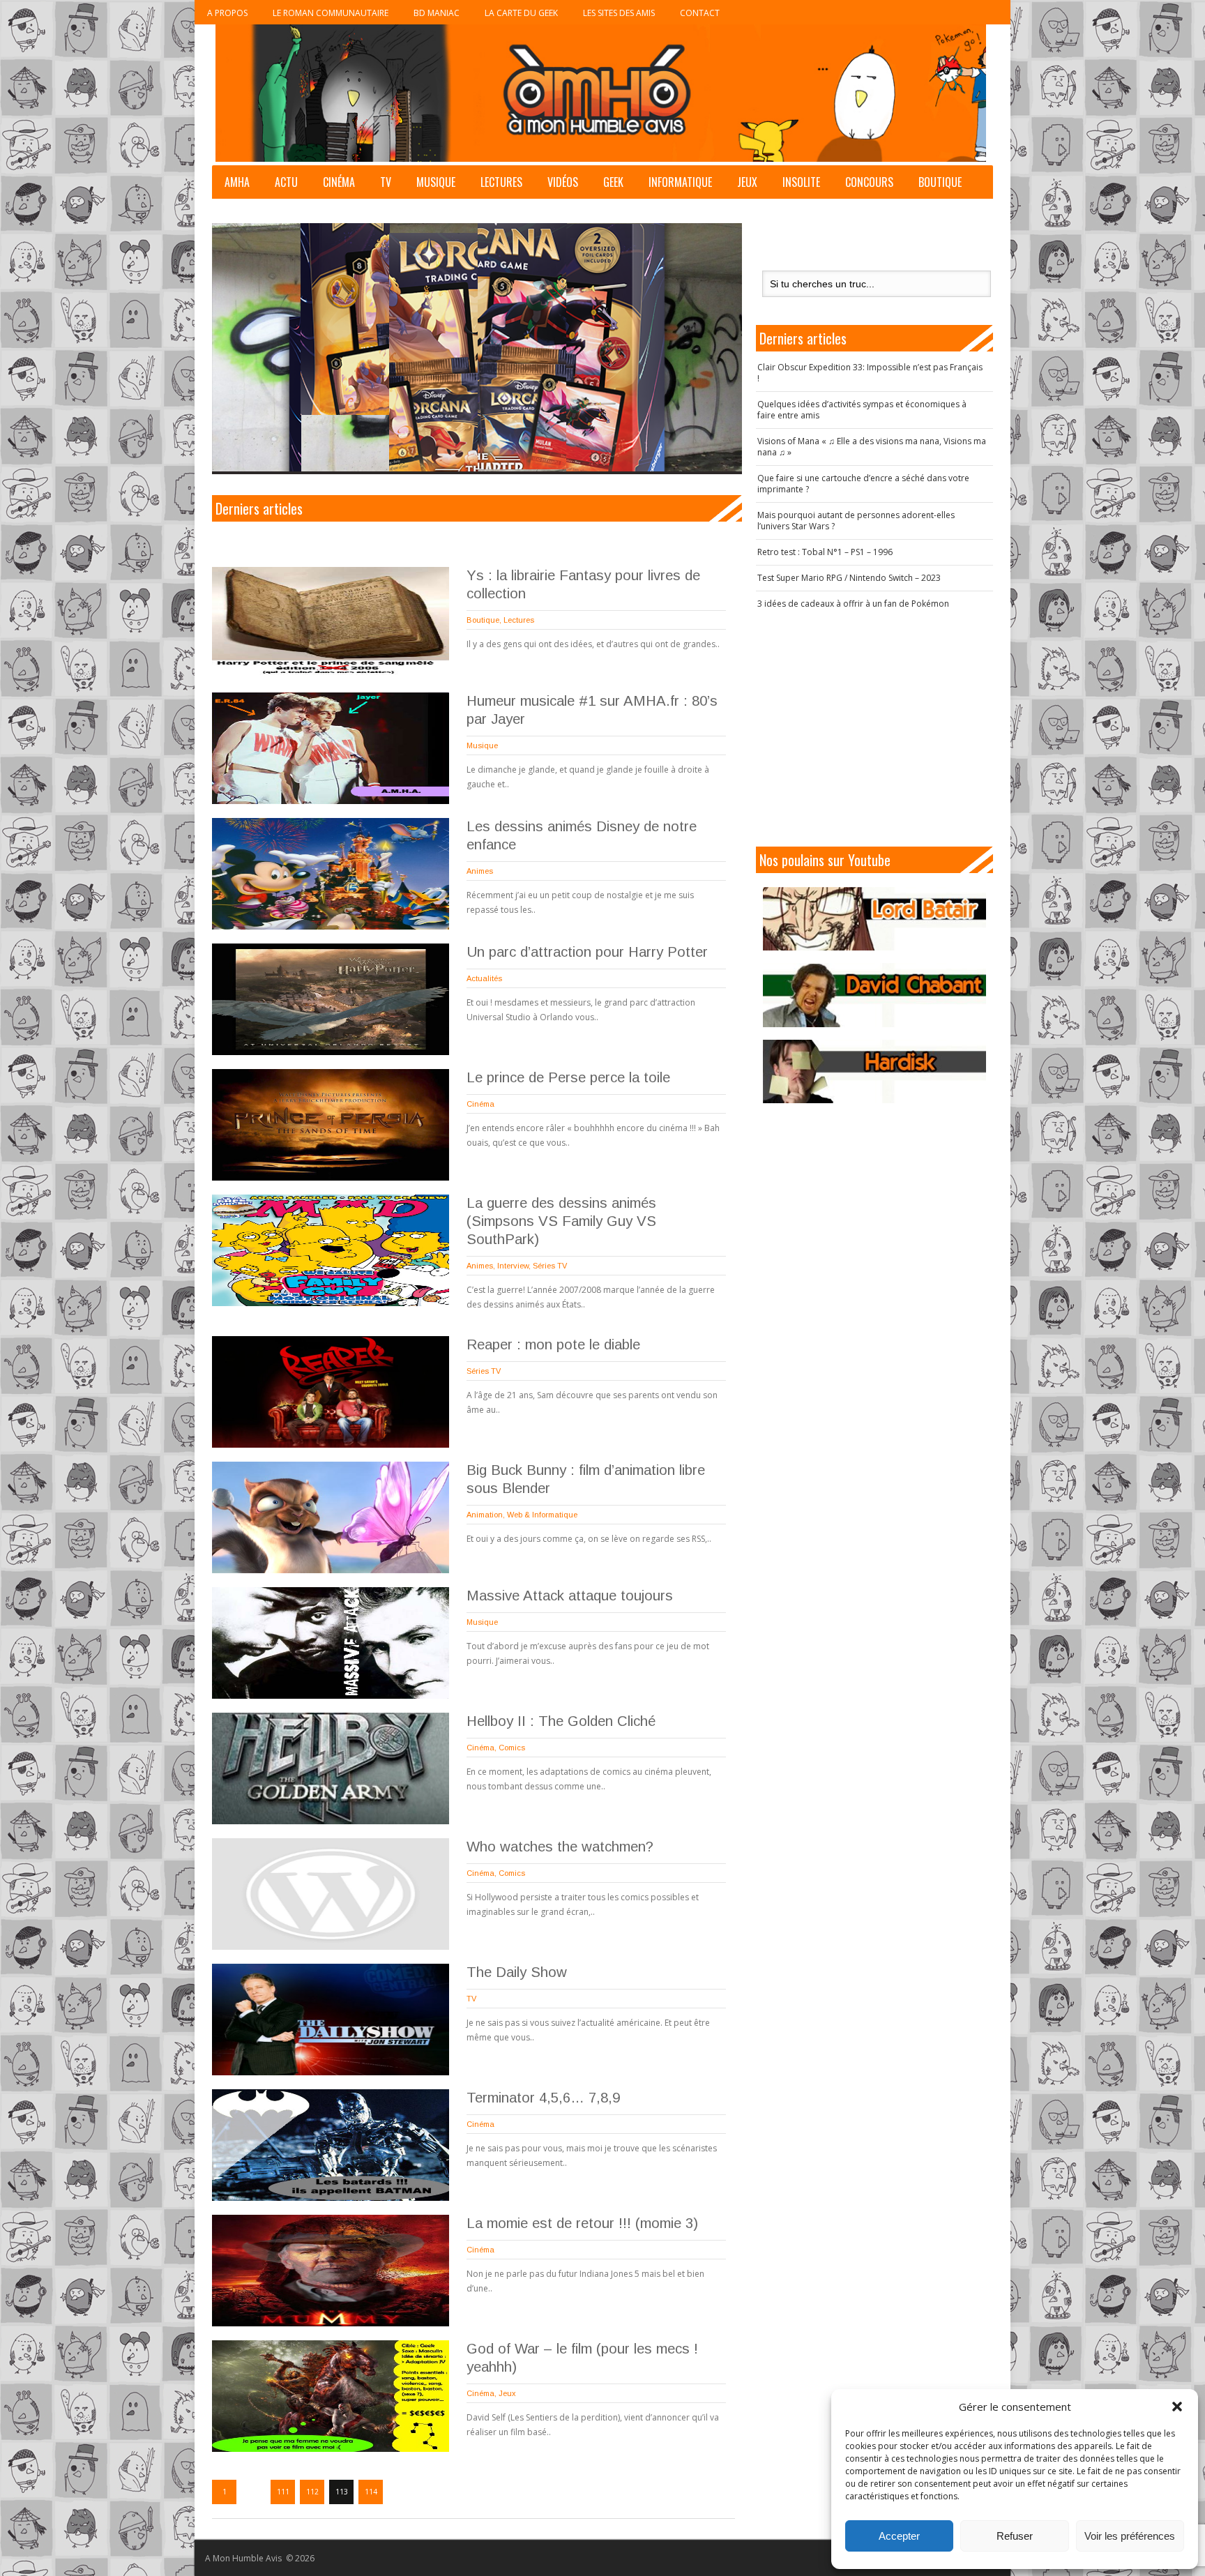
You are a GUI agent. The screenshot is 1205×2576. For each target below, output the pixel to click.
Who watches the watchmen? (560, 1847)
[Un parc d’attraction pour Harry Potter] (331, 999)
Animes (480, 871)
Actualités (484, 978)
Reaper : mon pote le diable (553, 1344)
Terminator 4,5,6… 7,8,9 (543, 2098)
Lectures (501, 182)
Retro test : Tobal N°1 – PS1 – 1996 (825, 552)
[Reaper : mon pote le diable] (331, 1392)
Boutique (940, 182)
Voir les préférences (1130, 2536)
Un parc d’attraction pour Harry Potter (587, 952)
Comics (512, 1748)
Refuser (1015, 2536)
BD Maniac (437, 13)
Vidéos (563, 182)
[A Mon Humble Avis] (601, 93)
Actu (286, 182)
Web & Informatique (542, 1515)
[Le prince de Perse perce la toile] (331, 1125)
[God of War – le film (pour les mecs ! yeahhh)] (331, 2396)
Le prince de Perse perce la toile (568, 1077)
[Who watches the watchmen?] (331, 1894)
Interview (513, 1266)
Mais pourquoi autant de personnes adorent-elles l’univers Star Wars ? (856, 521)
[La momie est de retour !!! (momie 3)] (331, 2271)
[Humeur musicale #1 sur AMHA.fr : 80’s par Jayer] (331, 748)
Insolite (801, 182)
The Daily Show (517, 1972)
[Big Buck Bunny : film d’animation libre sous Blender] (331, 1517)
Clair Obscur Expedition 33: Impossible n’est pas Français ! (870, 373)
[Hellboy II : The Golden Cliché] (331, 1768)
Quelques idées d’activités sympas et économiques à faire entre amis (862, 410)
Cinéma (339, 182)
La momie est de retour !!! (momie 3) (582, 2223)
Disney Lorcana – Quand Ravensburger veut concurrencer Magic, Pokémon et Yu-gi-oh (453, 441)
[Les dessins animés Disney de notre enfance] (331, 874)
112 (312, 2492)
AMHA (237, 182)
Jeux (747, 182)
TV (386, 182)
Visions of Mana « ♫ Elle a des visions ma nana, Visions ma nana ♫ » (872, 447)
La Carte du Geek (521, 13)
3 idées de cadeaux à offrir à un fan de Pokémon (853, 604)
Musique (436, 182)
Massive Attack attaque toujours (570, 1596)
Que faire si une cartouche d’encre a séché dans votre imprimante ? (863, 484)
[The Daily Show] (331, 2020)
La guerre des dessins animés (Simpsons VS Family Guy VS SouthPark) (561, 1221)
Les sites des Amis (619, 13)
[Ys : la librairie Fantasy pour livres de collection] (331, 623)
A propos (227, 13)
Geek (613, 182)
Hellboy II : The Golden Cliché (561, 1721)
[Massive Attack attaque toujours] (331, 1643)
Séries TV (550, 1266)
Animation (485, 1515)
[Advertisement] (874, 728)
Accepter (899, 2536)
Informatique (680, 182)
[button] (1177, 2407)
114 (371, 2492)
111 (283, 2492)
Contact (700, 13)
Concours (869, 182)
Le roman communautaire (331, 13)
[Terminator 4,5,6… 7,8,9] (331, 2145)
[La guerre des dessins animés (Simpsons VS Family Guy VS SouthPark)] (331, 1250)
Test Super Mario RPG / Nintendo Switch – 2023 (849, 578)
